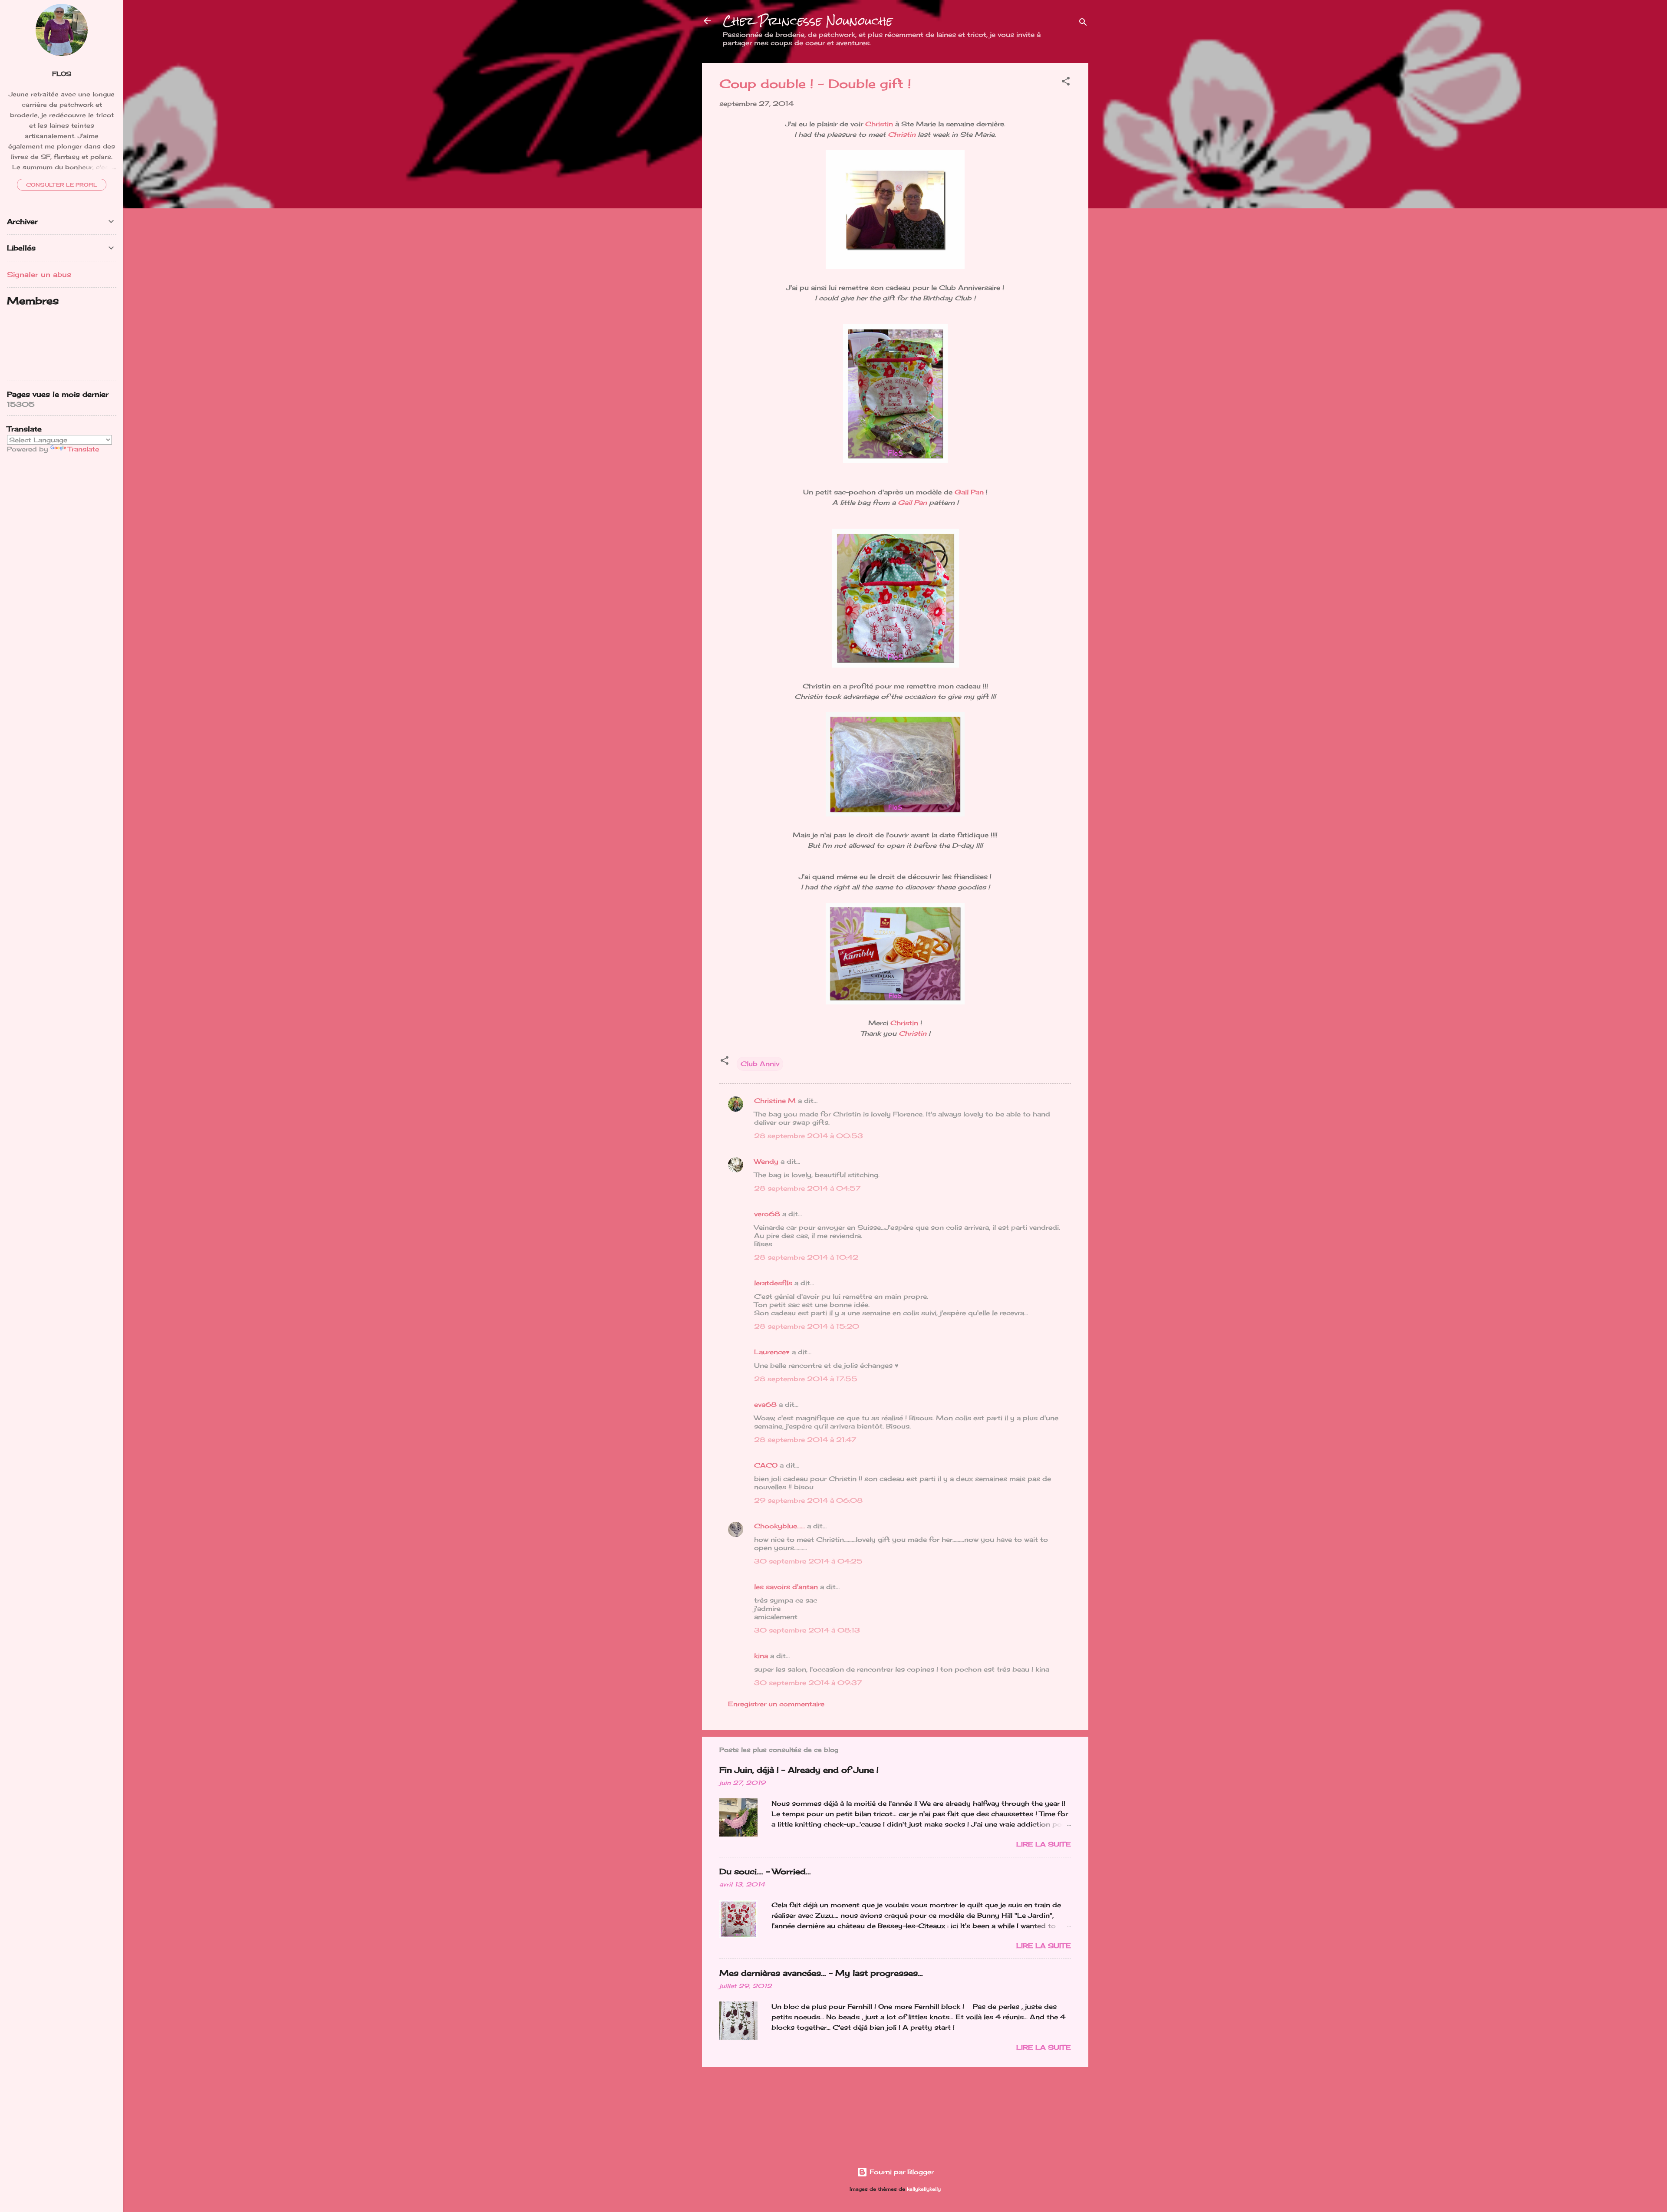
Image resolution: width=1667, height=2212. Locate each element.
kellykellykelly (924, 2189)
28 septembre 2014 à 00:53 (809, 1136)
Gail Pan (969, 492)
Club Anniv (760, 1064)
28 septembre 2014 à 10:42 (806, 1257)
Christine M (775, 1101)
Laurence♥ (772, 1352)
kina (761, 1656)
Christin (879, 124)
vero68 (767, 1214)
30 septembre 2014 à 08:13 (807, 1630)
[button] (1066, 83)
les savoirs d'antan (786, 1587)
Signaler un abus (39, 274)
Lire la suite (1044, 1844)
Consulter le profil (62, 185)
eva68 (765, 1404)
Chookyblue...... (779, 1526)
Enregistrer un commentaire (776, 1704)
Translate (83, 449)
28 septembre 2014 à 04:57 (807, 1188)
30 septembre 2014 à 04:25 (808, 1561)
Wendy (766, 1161)
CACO (766, 1465)
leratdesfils (773, 1283)
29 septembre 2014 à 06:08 (808, 1500)
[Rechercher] (1083, 24)
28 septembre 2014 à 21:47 (805, 1440)
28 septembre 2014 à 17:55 (806, 1379)
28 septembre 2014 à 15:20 (807, 1326)
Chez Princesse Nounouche (808, 21)
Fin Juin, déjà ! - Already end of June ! (799, 1770)
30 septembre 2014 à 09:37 (808, 1683)
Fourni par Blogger (901, 2172)
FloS (62, 74)
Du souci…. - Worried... (765, 1871)
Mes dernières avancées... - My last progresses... (821, 1973)
